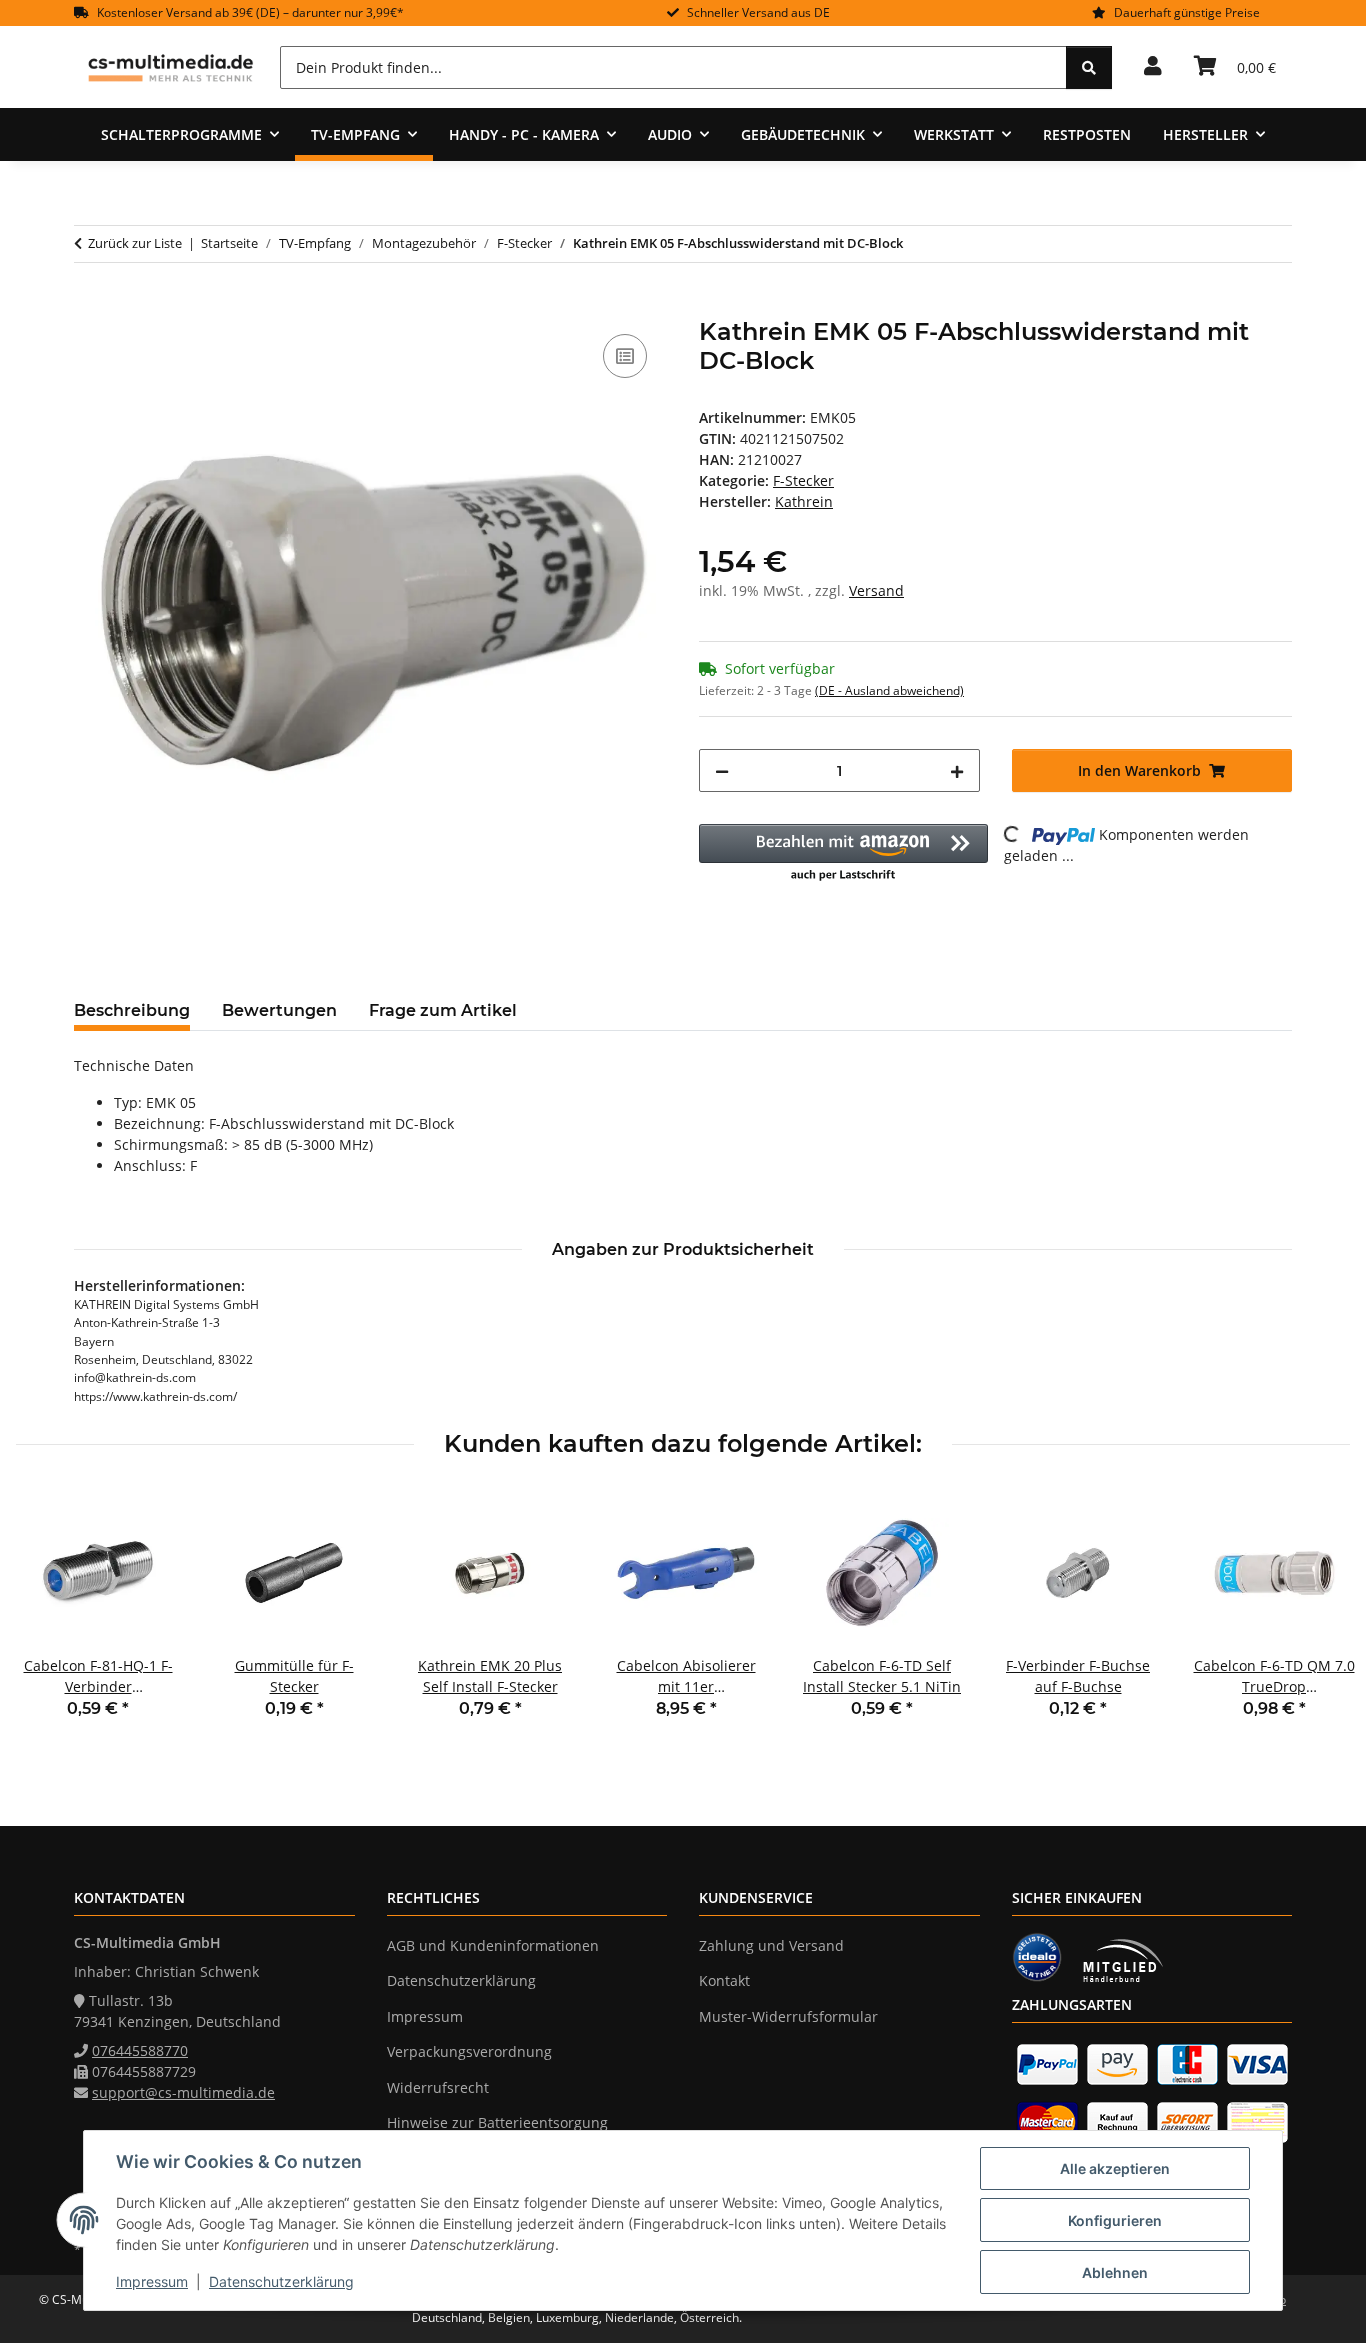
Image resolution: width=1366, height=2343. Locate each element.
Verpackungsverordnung (469, 2051)
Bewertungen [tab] (279, 1010)
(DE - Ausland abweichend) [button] (889, 690)
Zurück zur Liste (135, 243)
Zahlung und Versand (771, 1945)
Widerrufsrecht (438, 2087)
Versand (876, 590)
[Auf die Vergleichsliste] (625, 356)
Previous (49, 1618)
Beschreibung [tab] (132, 1010)
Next (1317, 1618)
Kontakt (724, 1980)
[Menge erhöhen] (957, 770)
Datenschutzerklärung (281, 2281)
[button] (1153, 67)
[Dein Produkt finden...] (1089, 67)
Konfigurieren (1115, 2220)
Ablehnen (1115, 2272)
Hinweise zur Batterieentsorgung (497, 2122)
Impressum (152, 2281)
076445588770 (140, 2050)
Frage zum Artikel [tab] (443, 1010)
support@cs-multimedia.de (183, 2092)
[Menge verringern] (722, 770)
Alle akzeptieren (1115, 2168)
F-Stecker (803, 480)
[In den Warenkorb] (90, 307)
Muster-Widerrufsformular (788, 2016)
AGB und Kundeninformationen (493, 1945)
